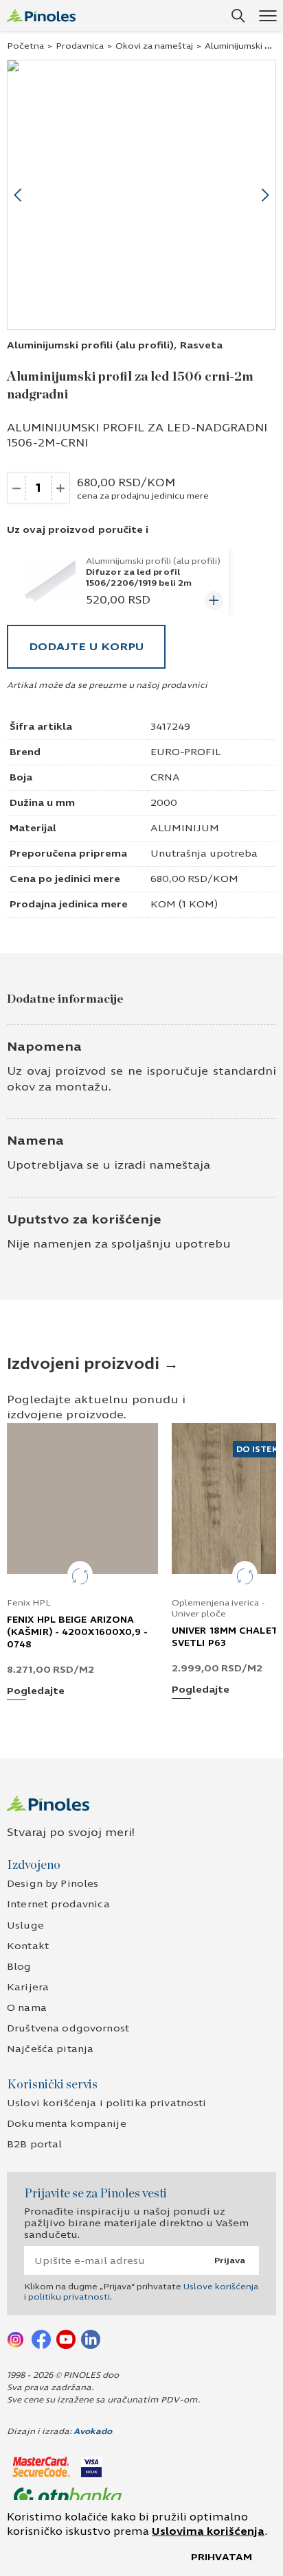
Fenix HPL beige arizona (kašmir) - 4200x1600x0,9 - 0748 (78, 1632)
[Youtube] (66, 2339)
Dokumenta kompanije (67, 2124)
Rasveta (201, 345)
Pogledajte (36, 1692)
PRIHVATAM (222, 2557)
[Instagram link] (16, 2339)
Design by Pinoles (53, 1884)
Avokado (93, 2431)
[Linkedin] (91, 2339)
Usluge (25, 1925)
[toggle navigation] (268, 15)
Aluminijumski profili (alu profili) (90, 345)
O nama (27, 2008)
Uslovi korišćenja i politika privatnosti (107, 2103)
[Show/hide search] (238, 16)
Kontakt (28, 1946)
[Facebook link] (41, 2339)
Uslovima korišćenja (208, 2531)
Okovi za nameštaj (154, 46)
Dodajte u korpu (86, 646)
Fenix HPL (29, 1603)
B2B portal (34, 2144)
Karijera (28, 1987)
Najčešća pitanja (50, 2049)
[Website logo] (41, 15)
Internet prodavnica (58, 1904)
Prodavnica (80, 46)
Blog (19, 1967)
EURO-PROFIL (185, 752)
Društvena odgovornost (68, 2028)
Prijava (230, 2261)
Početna (25, 46)
